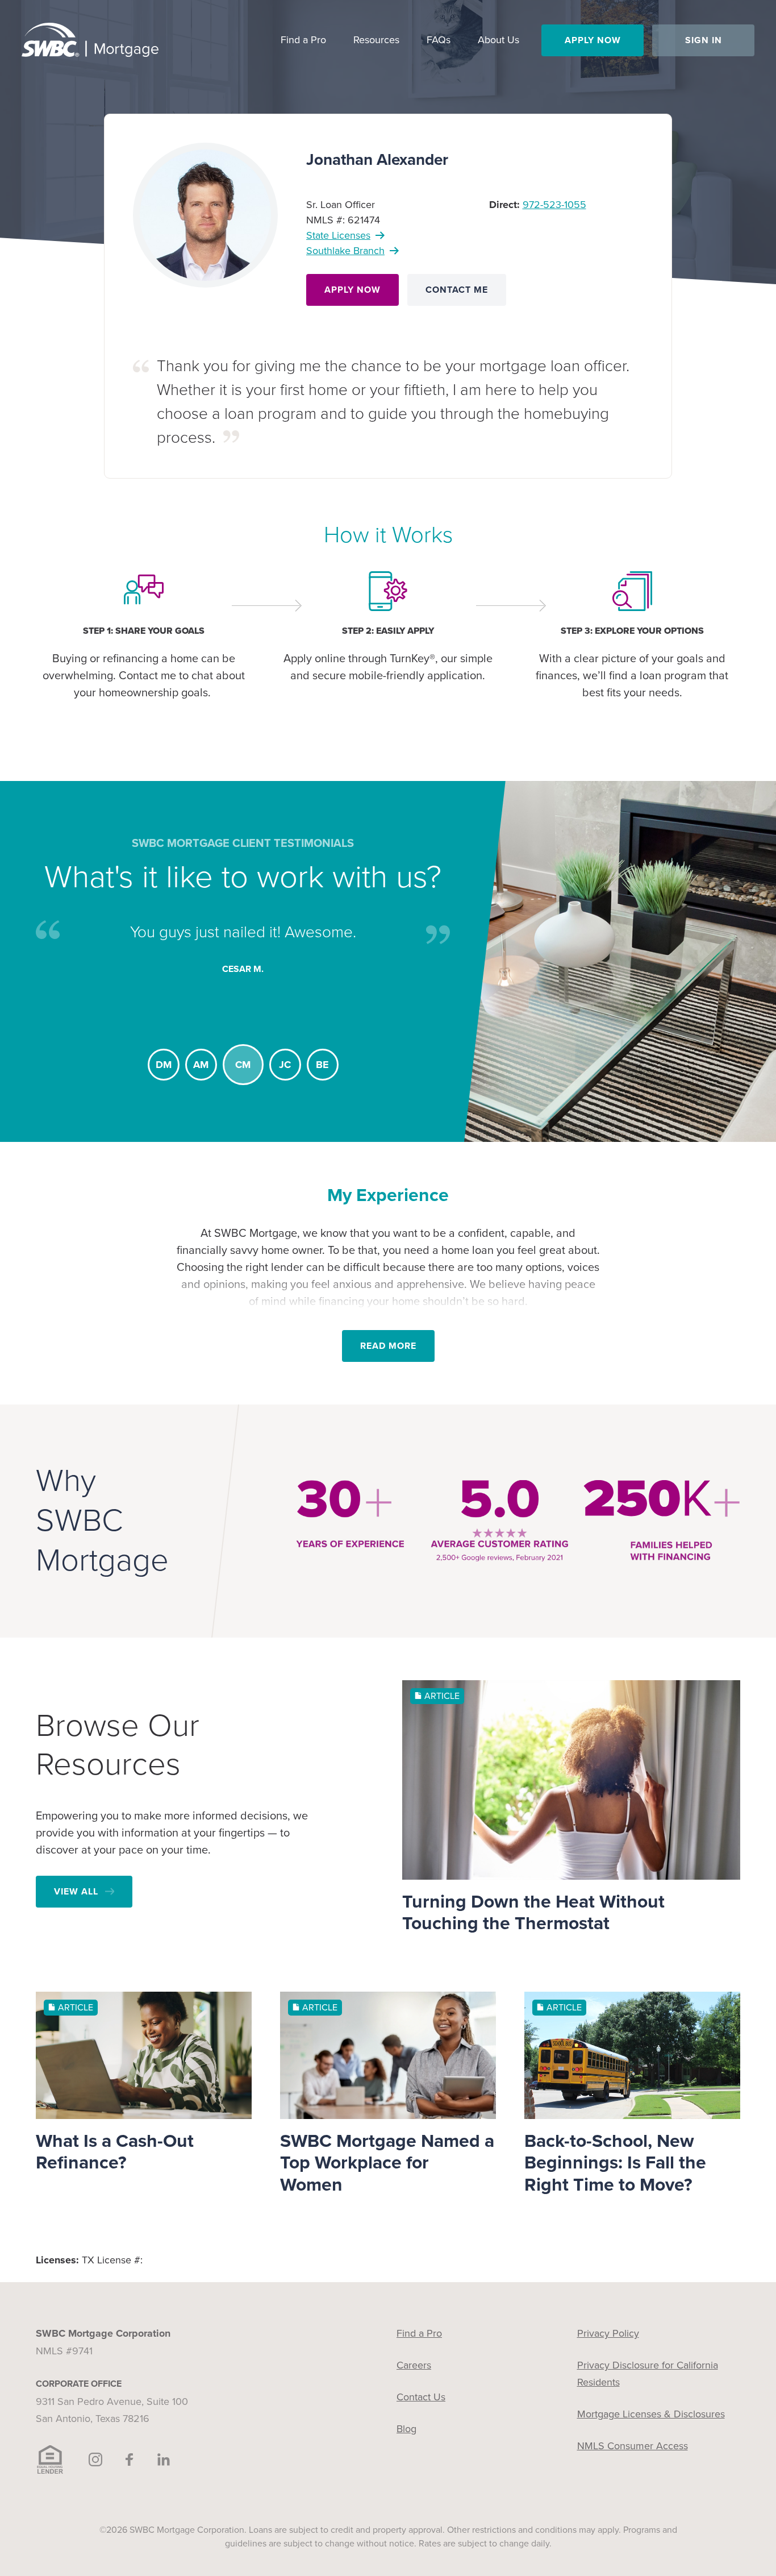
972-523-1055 (554, 205)
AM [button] (201, 1065)
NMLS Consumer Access (633, 2446)
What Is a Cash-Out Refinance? (115, 2152)
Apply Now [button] (593, 40)
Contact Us (421, 2397)
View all (76, 1892)
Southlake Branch (345, 251)
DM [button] (164, 1065)
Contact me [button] (457, 290)
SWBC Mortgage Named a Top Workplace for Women (387, 2163)
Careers (414, 2365)
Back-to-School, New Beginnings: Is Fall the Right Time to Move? (615, 2163)
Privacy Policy (608, 2333)
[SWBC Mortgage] (90, 40)
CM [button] (238, 1065)
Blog (406, 2429)
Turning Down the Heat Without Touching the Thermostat (533, 1913)
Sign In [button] (704, 40)
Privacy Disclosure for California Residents (648, 2374)
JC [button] (280, 1065)
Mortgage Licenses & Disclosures (651, 2414)
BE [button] (322, 1065)
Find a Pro (419, 2333)
